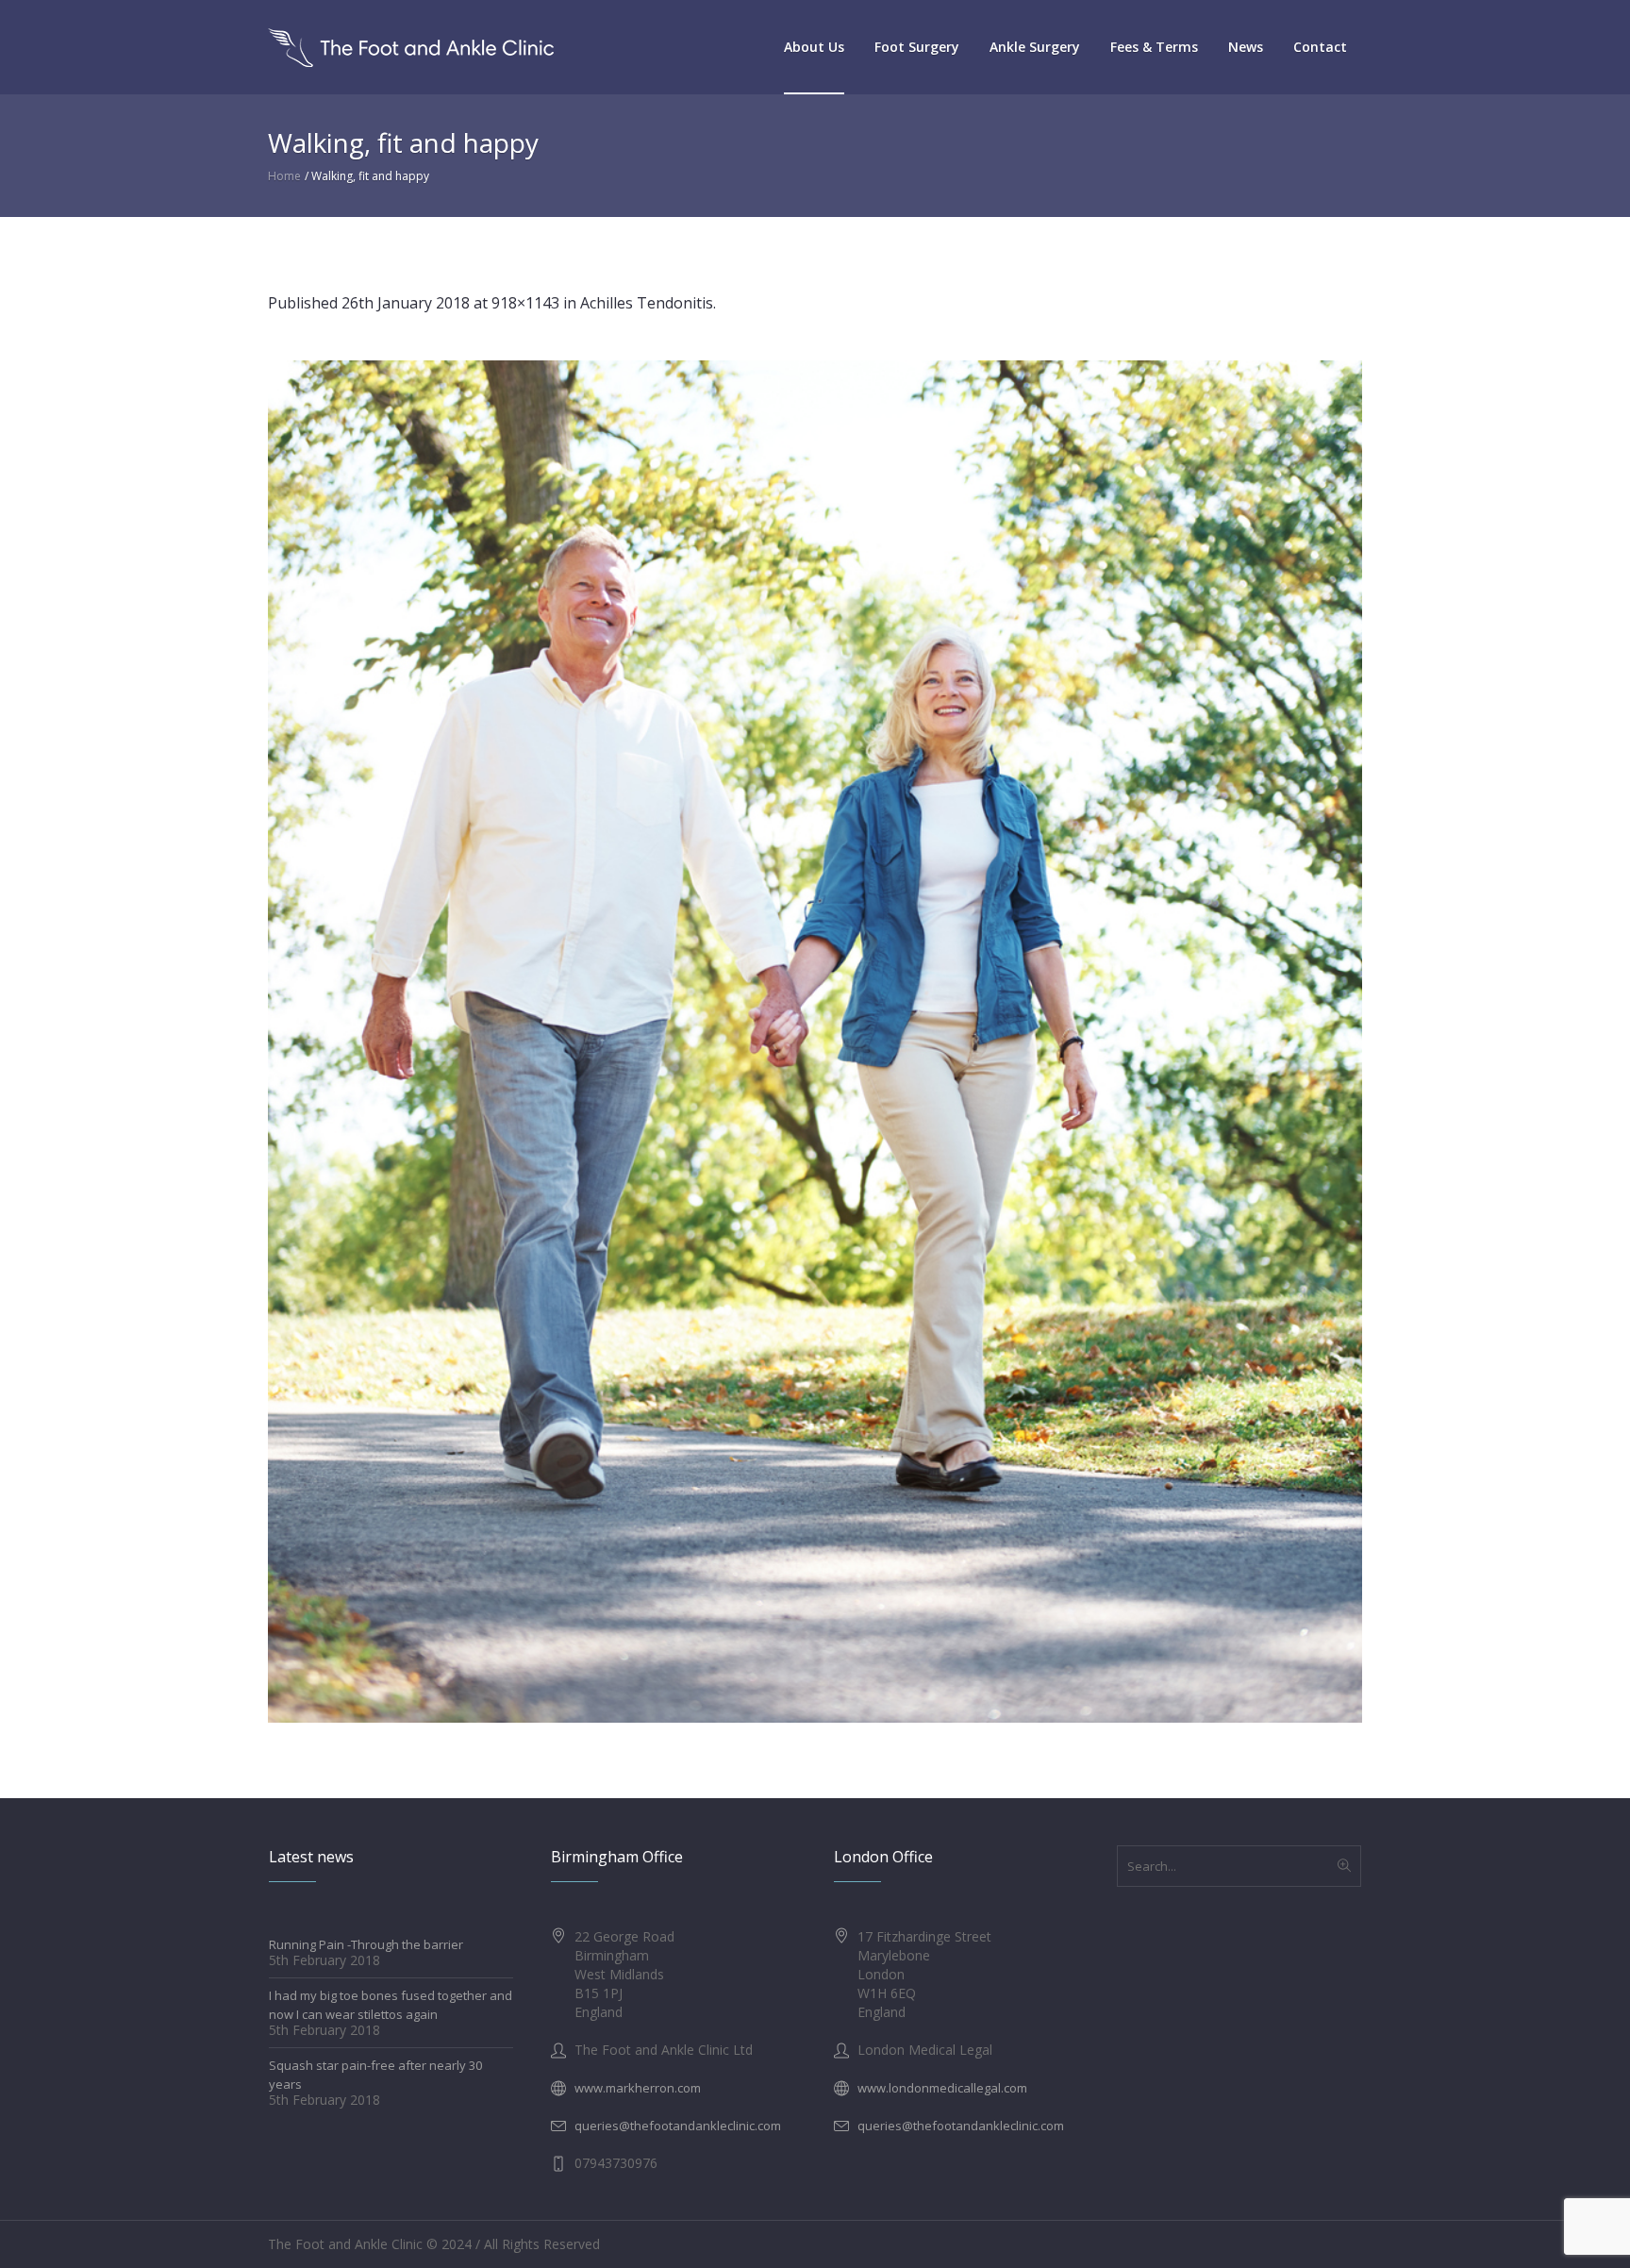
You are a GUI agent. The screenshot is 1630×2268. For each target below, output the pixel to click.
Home (284, 176)
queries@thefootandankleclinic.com (678, 2126)
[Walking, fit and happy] (815, 1042)
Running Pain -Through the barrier (366, 1944)
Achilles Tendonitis (647, 303)
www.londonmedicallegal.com (942, 2088)
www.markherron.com (638, 2088)
